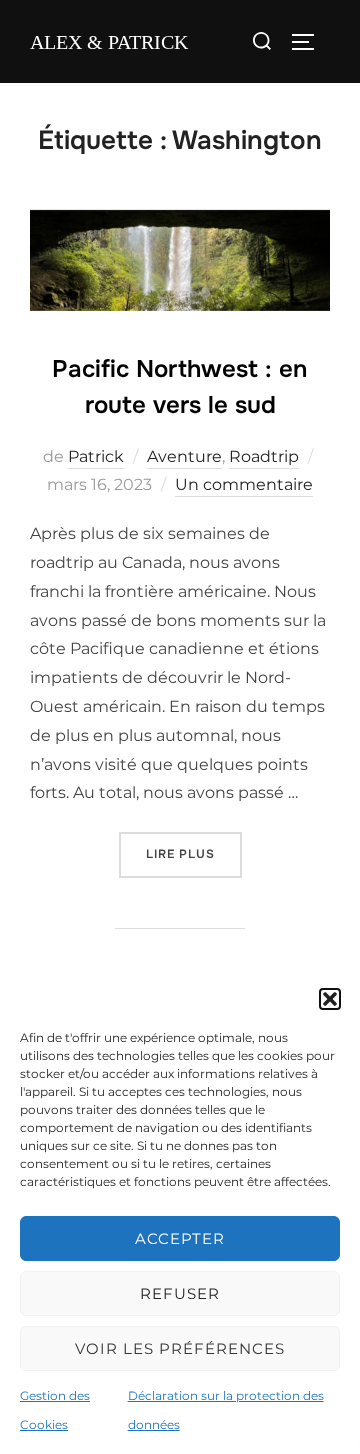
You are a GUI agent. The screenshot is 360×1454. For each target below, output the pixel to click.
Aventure (184, 456)
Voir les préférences (180, 1348)
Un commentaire (244, 484)
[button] (330, 999)
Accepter (180, 1238)
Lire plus (194, 853)
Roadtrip (264, 456)
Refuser (180, 1293)
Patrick (96, 456)
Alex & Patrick (109, 42)
